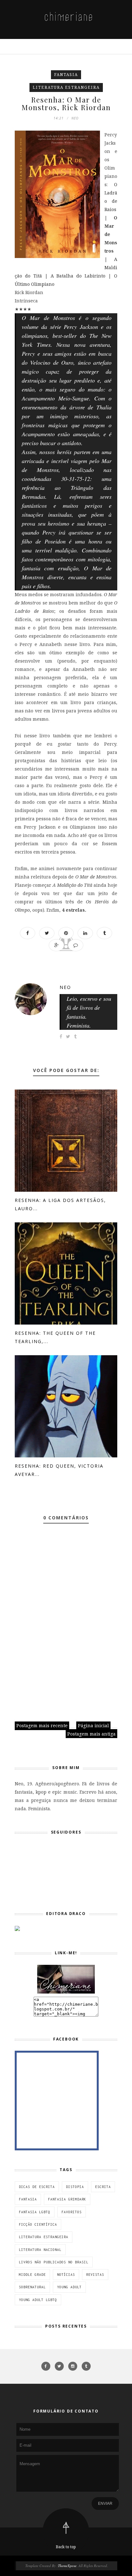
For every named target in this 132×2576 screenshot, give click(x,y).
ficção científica (38, 2224)
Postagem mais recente (42, 1725)
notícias (66, 2275)
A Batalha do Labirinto (78, 276)
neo (65, 987)
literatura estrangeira (66, 87)
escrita (103, 2187)
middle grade (32, 2275)
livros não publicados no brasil (54, 2262)
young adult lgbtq (38, 2300)
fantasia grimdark (67, 2199)
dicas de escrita (37, 2187)
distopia (75, 2187)
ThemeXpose (67, 2566)
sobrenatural (32, 2287)
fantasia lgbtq (35, 2212)
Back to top (66, 2547)
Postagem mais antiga (91, 1734)
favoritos (72, 2212)
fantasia (66, 75)
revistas (95, 2275)
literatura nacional (40, 2250)
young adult (69, 2287)
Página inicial (93, 1725)
